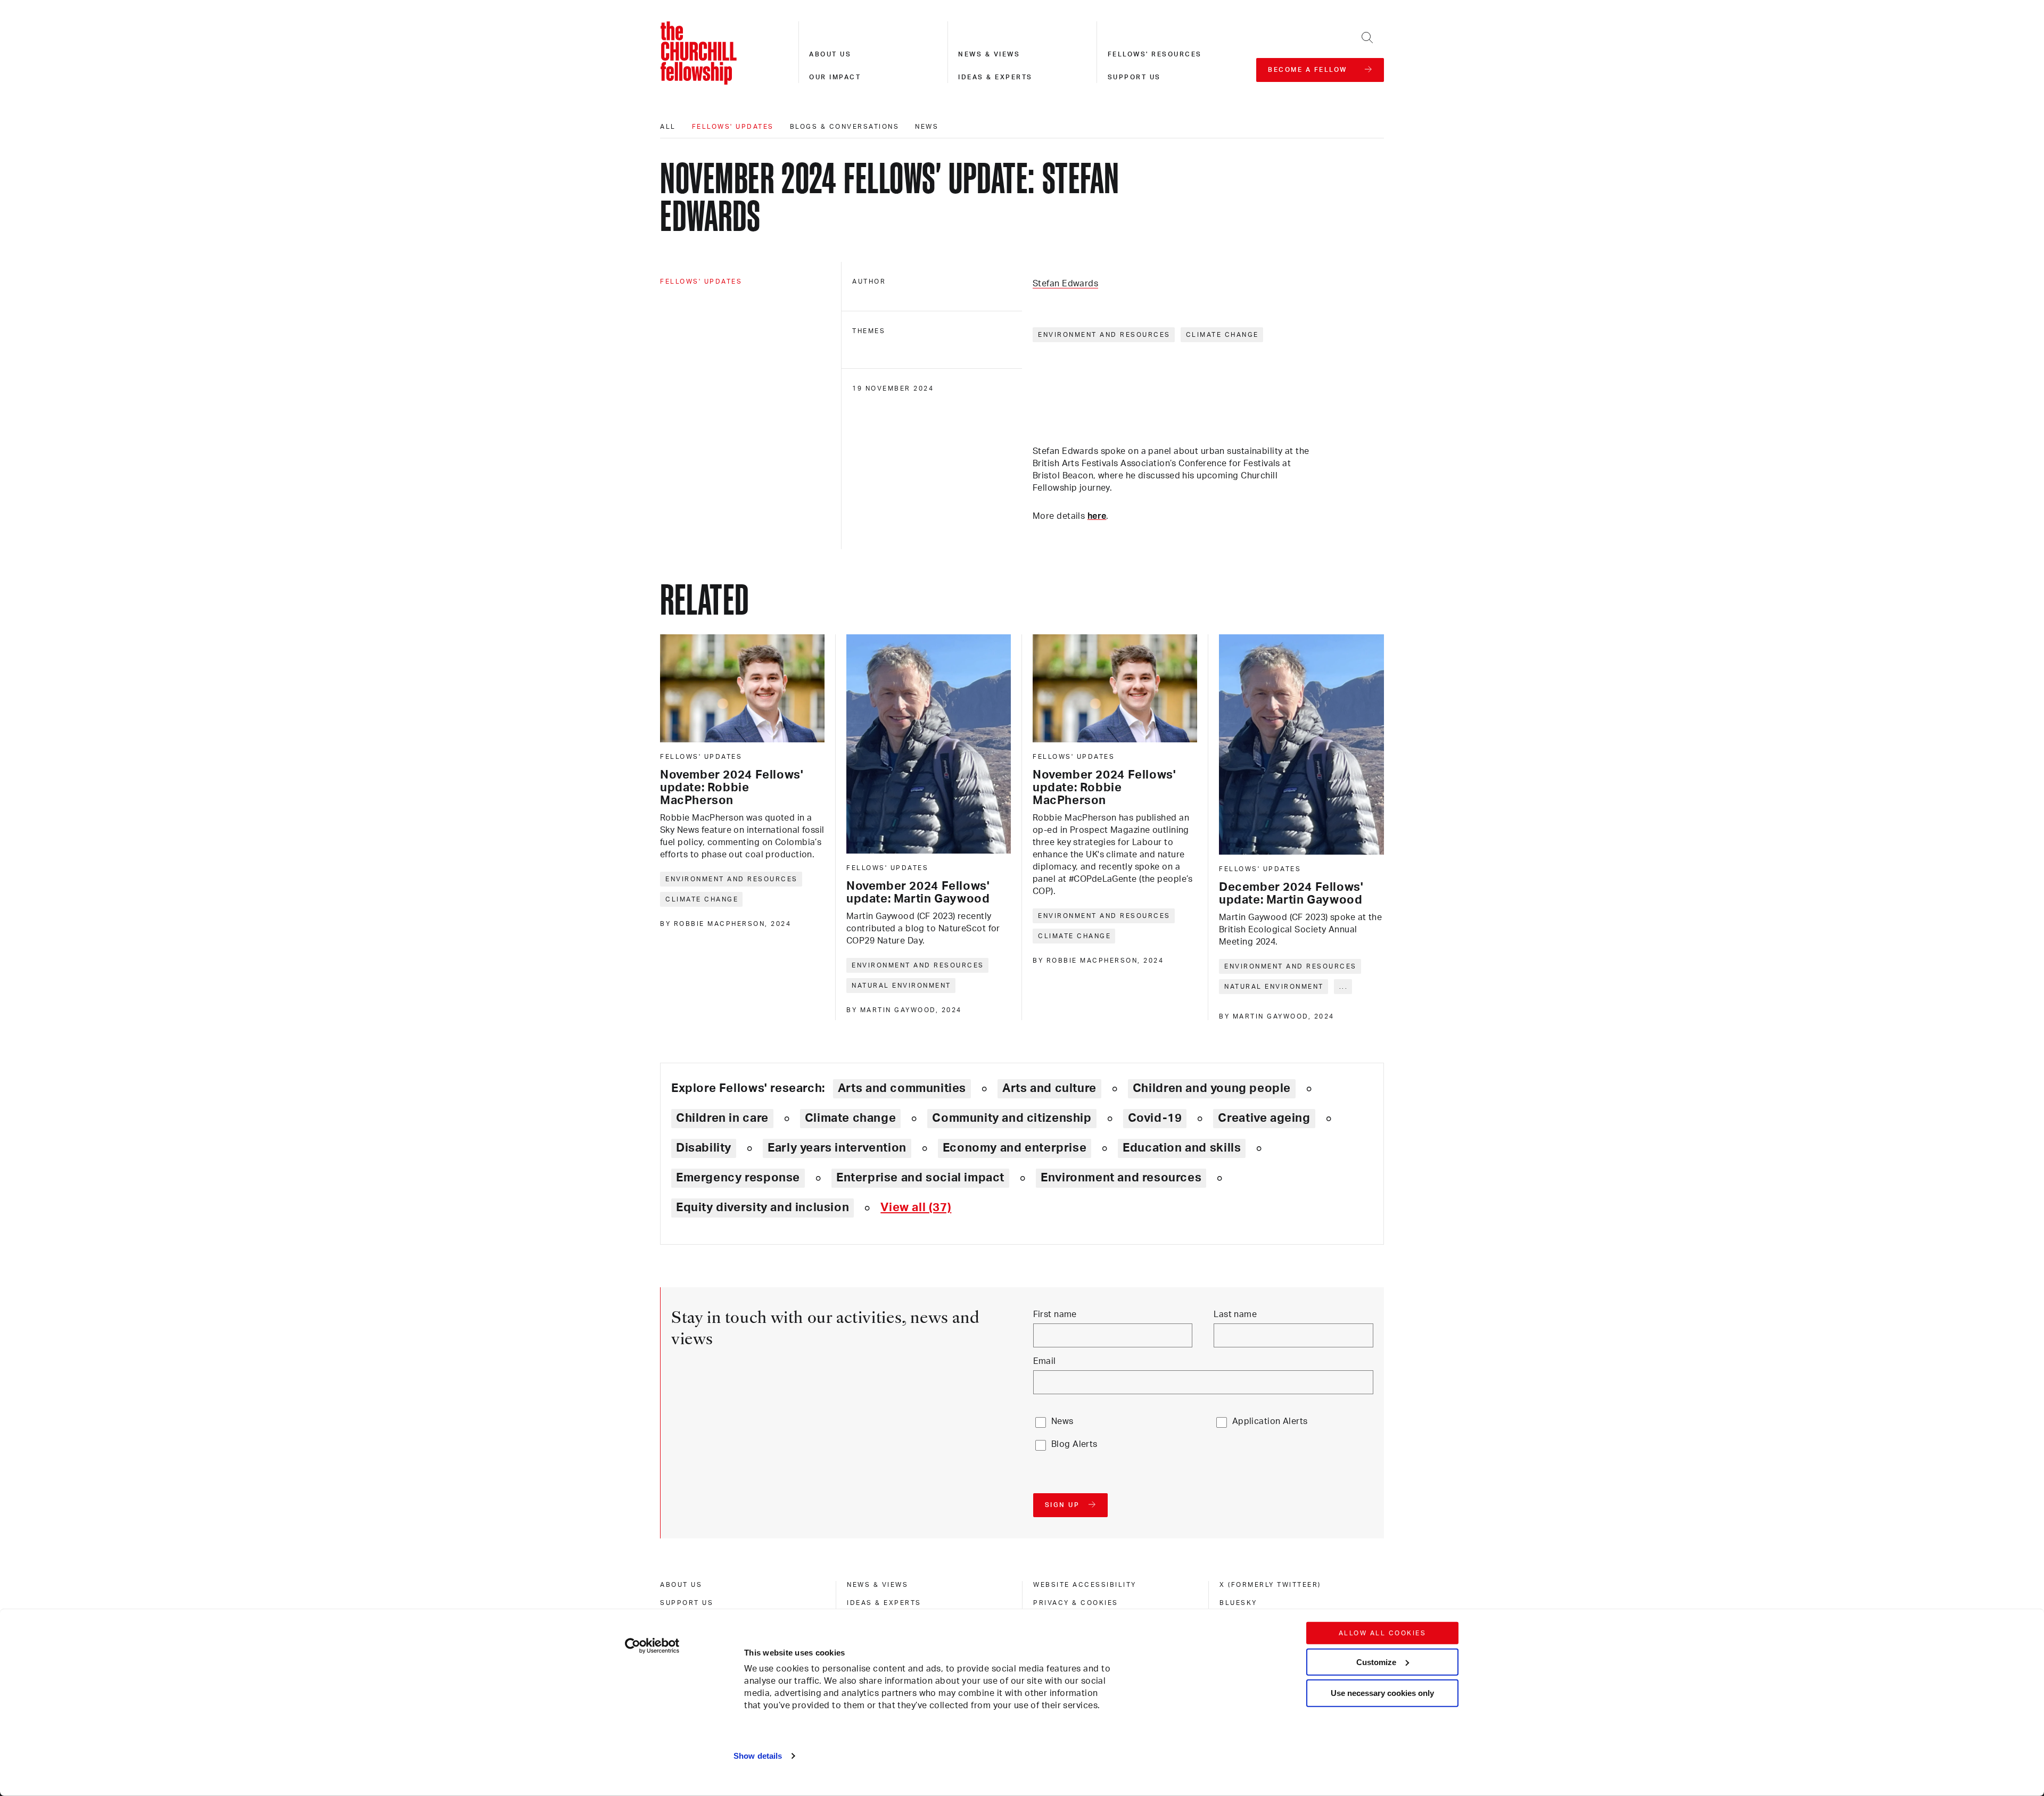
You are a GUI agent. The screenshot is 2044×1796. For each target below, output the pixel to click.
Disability (704, 1148)
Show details (758, 1756)
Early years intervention (837, 1148)
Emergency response (738, 1178)
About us (830, 54)
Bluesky (1238, 1603)
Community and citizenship (1012, 1118)
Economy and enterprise (1015, 1148)
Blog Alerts (1074, 1444)
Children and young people (1212, 1088)
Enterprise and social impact (920, 1178)
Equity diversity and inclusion (763, 1207)
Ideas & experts (995, 77)
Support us (1134, 77)
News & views (989, 54)
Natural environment (901, 986)
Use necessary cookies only (1382, 1693)
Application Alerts (1270, 1421)
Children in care (722, 1118)
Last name (1235, 1314)
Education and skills (1182, 1148)
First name (1055, 1314)
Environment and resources (1104, 335)
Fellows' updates (733, 127)
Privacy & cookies (1076, 1603)
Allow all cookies (1383, 1633)
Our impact (835, 77)
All (668, 127)
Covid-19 (1155, 1118)
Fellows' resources (1155, 54)
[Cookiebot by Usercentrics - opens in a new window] (652, 1646)
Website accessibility (1085, 1585)
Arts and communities (902, 1088)
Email (1045, 1361)
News (927, 127)
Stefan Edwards (1065, 284)
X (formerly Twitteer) (1270, 1585)
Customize (1376, 1662)
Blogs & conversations (845, 127)
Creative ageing (1264, 1118)
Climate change (1222, 335)
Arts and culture (1049, 1088)
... (1344, 987)
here (1097, 516)
